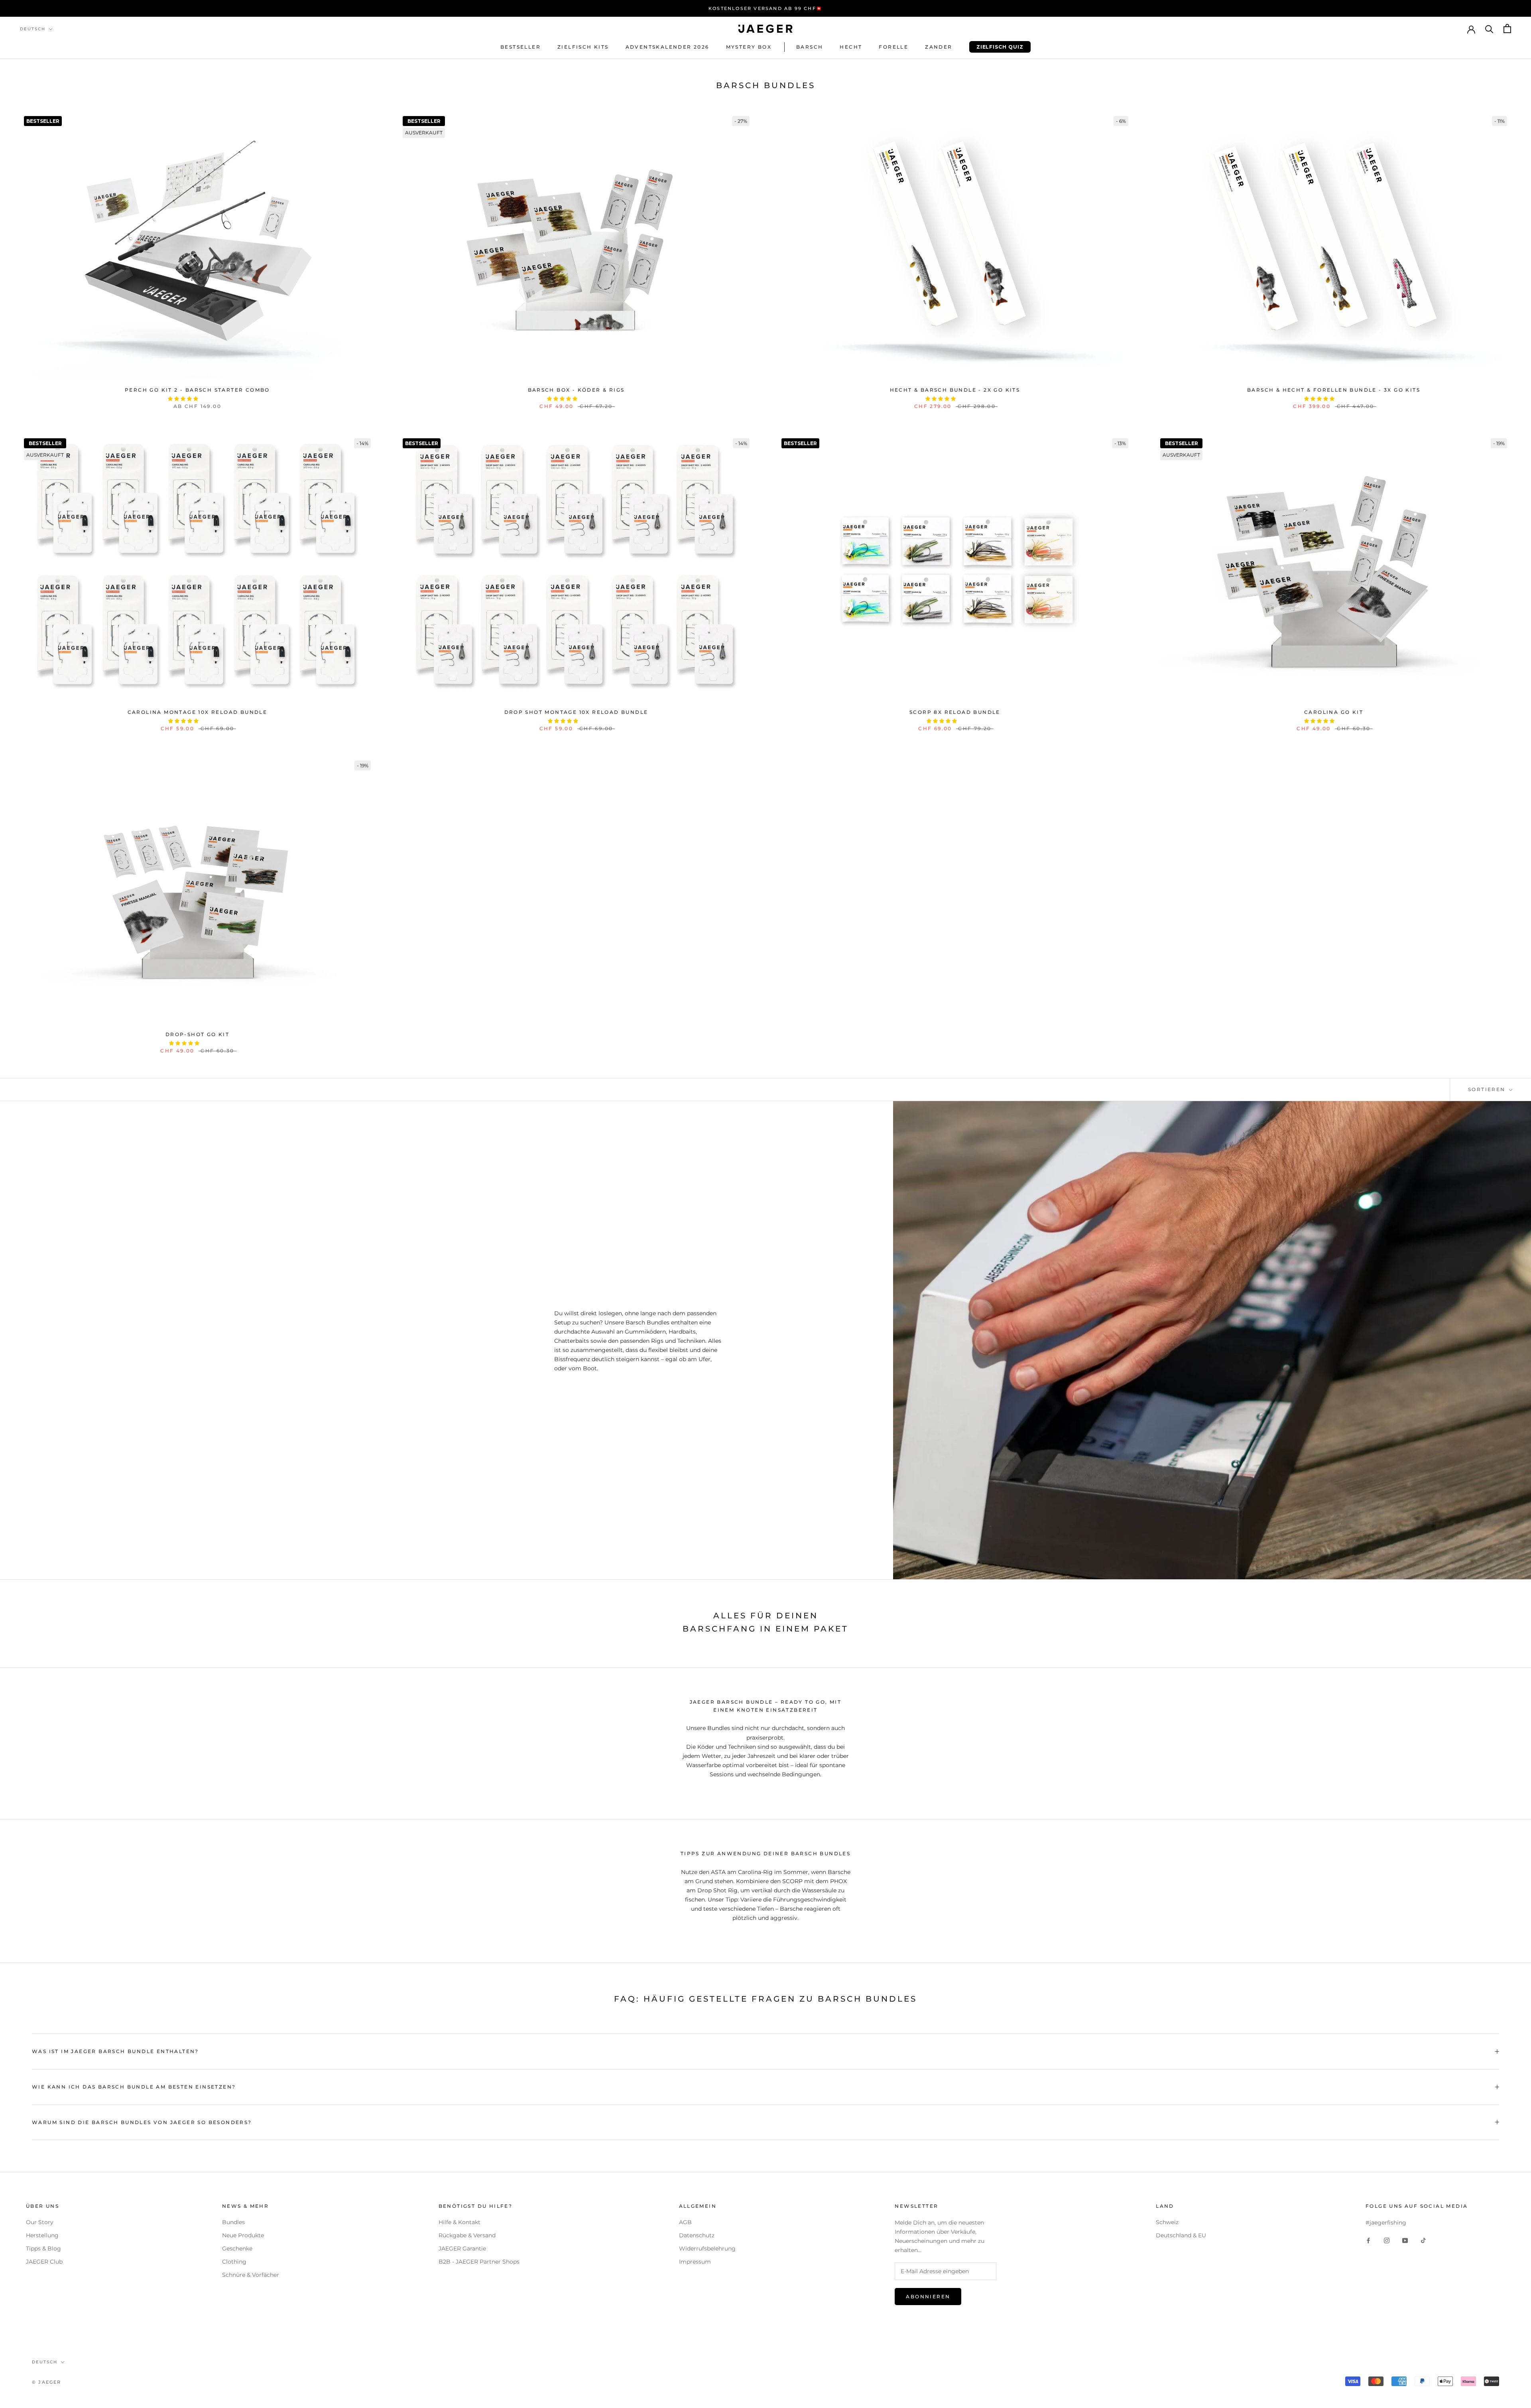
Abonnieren (928, 2297)
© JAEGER (47, 2382)
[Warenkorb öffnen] (1507, 29)
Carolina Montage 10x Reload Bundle (198, 712)
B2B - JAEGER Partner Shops (479, 2262)
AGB (685, 2222)
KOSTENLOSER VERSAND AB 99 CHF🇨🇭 (765, 8)
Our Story (40, 2222)
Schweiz (1167, 2222)
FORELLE (893, 47)
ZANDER (939, 47)
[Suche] (1489, 29)
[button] (184, 399)
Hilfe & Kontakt (459, 2222)
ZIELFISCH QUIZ (996, 49)
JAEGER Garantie (462, 2248)
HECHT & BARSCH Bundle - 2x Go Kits (955, 390)
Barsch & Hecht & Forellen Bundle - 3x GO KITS (1334, 390)
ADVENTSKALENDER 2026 (667, 47)
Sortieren (1488, 1089)
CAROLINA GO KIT (1334, 712)
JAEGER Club (44, 2262)
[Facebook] (1368, 2240)
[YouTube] (1405, 2240)
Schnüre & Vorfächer (251, 2275)
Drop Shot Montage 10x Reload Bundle (576, 712)
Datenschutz (697, 2235)
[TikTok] (1423, 2240)
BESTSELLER (521, 47)
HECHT (851, 47)
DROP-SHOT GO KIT (197, 1034)
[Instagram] (1387, 2240)
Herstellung (42, 2235)
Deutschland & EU (1181, 2235)
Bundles (233, 2222)
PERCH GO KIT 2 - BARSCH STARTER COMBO (197, 390)
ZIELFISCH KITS (583, 47)
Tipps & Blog (43, 2248)
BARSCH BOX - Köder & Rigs (576, 390)
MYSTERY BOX (749, 47)
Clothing (234, 2262)
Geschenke (237, 2248)
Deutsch (33, 29)
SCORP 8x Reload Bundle (955, 712)
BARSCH (810, 47)
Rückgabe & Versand (467, 2235)
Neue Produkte (243, 2235)
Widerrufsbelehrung (707, 2248)
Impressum (695, 2262)
